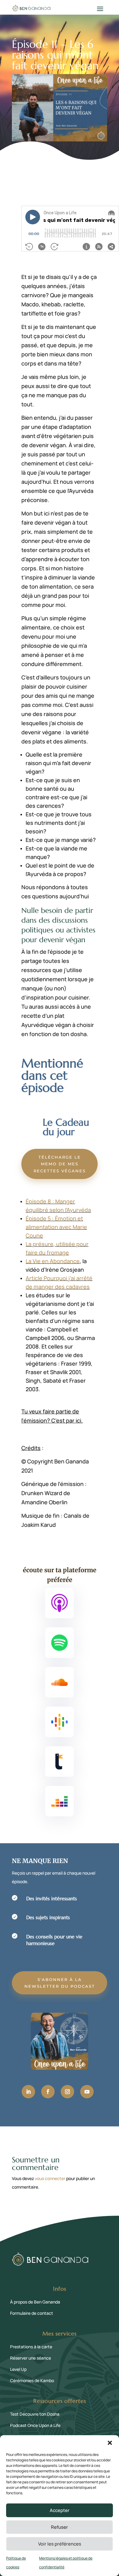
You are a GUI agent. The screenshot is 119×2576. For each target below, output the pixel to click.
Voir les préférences (60, 2544)
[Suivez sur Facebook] (48, 2092)
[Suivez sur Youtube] (87, 2092)
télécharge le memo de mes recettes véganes (60, 1164)
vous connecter (50, 2178)
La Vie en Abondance (53, 1261)
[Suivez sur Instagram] (67, 2092)
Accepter (60, 2510)
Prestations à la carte (31, 2347)
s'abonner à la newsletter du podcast (60, 1983)
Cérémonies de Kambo (32, 2380)
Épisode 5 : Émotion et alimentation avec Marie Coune (56, 1227)
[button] (110, 2443)
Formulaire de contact (32, 2313)
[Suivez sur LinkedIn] (28, 2092)
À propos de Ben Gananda (35, 2302)
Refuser (60, 2527)
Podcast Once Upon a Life (35, 2425)
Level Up (18, 2369)
